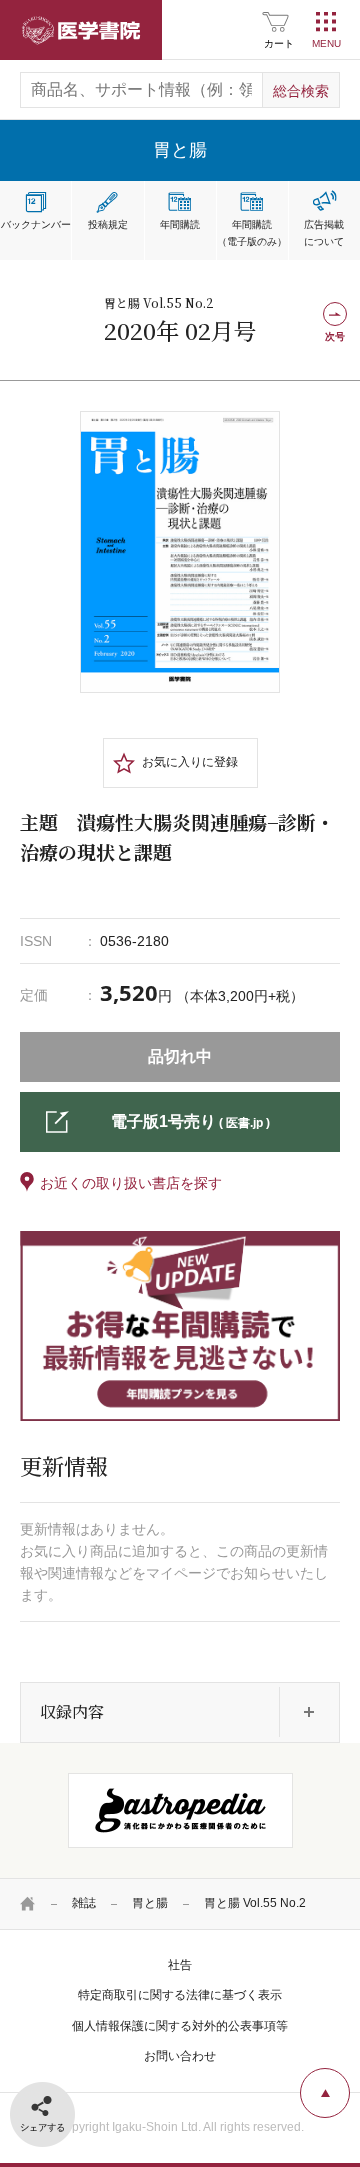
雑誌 (84, 1903)
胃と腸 (150, 1903)
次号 (335, 336)
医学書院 (81, 30)
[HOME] (28, 1904)
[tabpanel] (180, 552)
